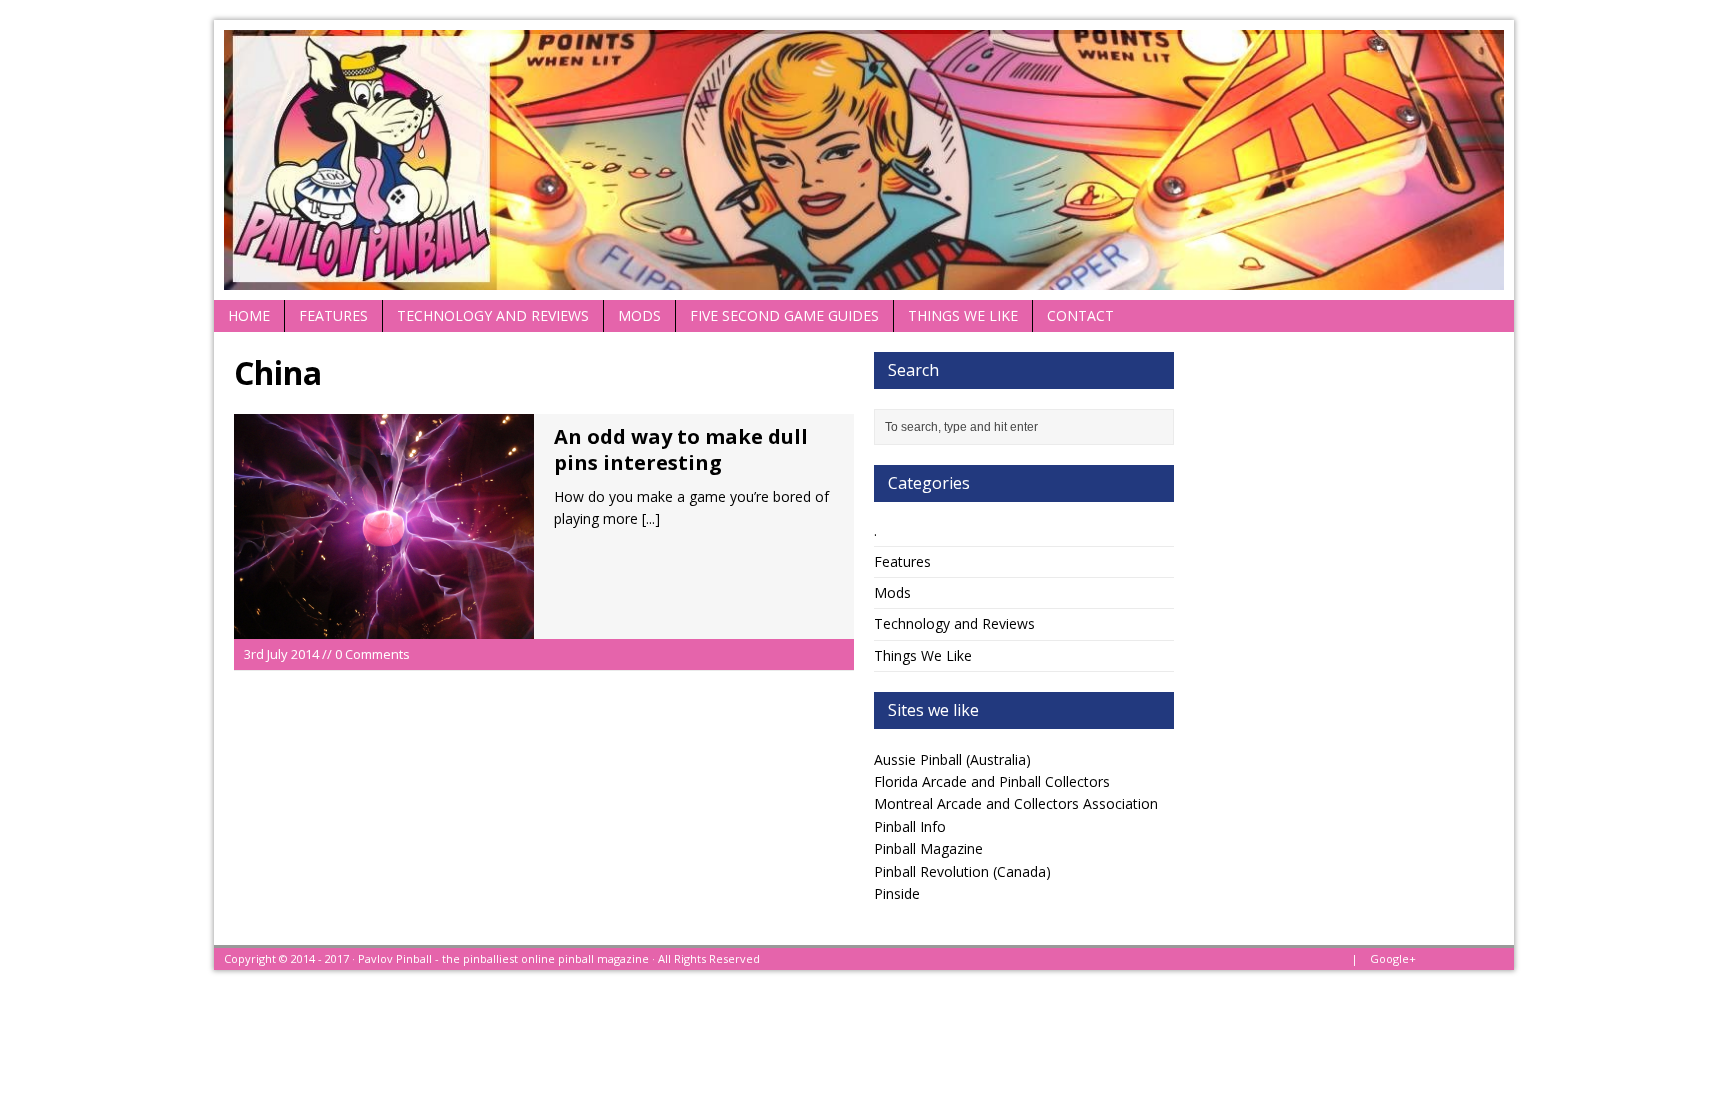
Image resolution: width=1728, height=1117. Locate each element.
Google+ (1393, 958)
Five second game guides (784, 315)
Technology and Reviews (493, 315)
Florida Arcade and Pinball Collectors (992, 781)
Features (333, 315)
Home (249, 315)
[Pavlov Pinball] (864, 160)
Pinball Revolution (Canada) (962, 871)
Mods (639, 315)
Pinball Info (910, 826)
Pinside (897, 893)
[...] (651, 518)
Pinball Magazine (928, 848)
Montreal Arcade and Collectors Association (1016, 803)
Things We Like (963, 315)
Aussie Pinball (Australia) (952, 759)
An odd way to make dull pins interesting (681, 449)
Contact (1080, 315)
